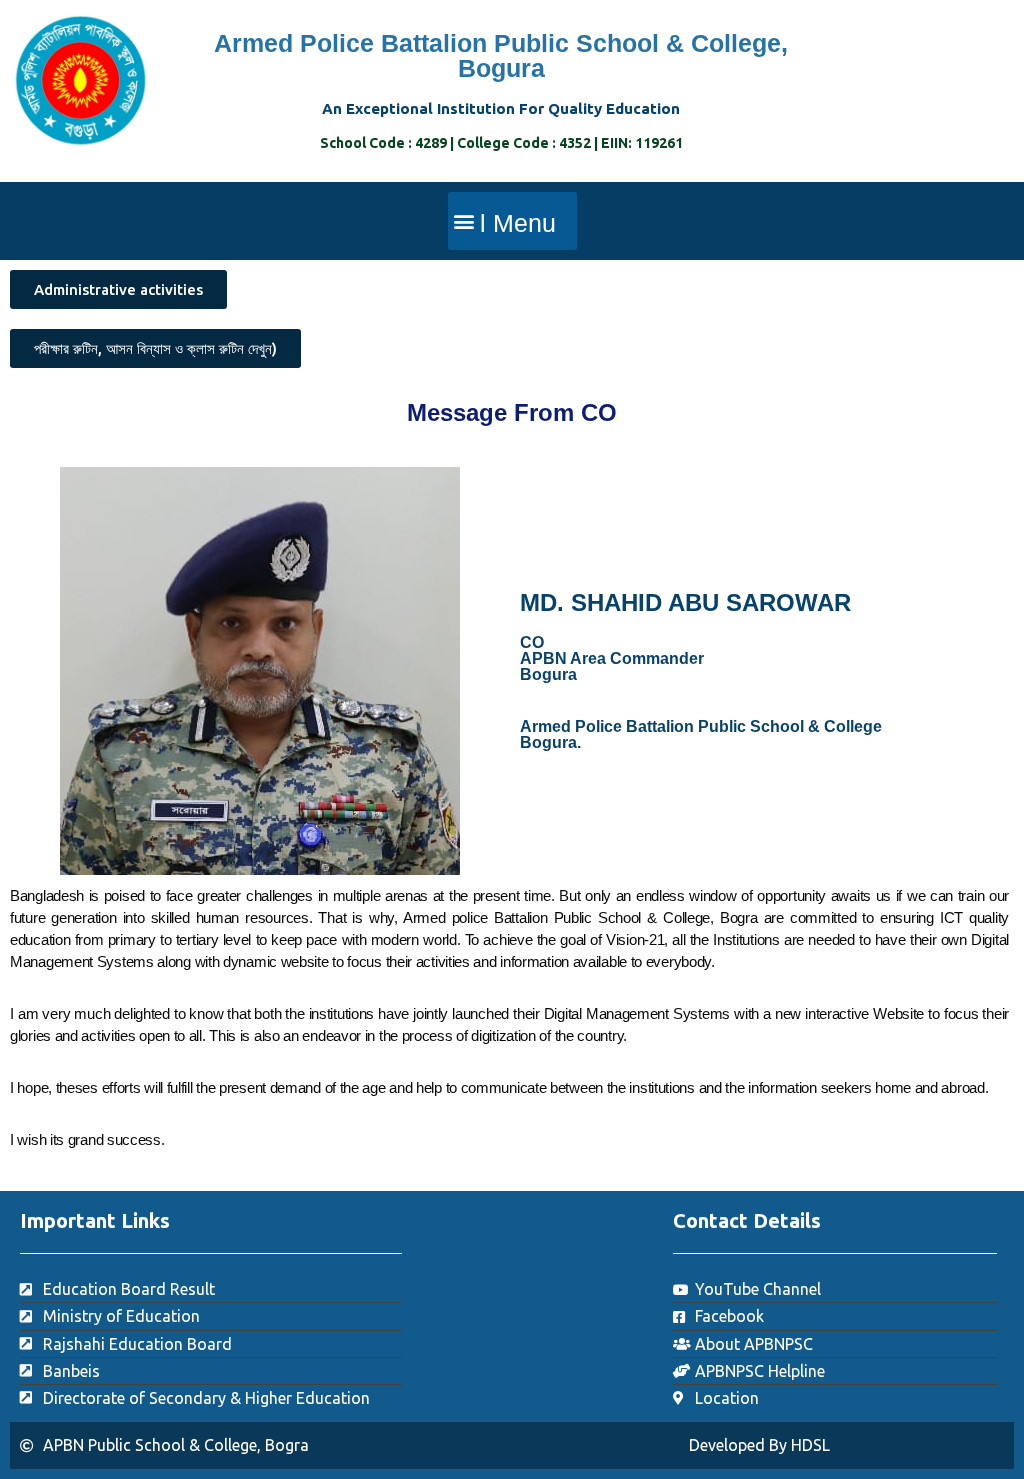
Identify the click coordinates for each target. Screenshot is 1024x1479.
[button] (512, 221)
